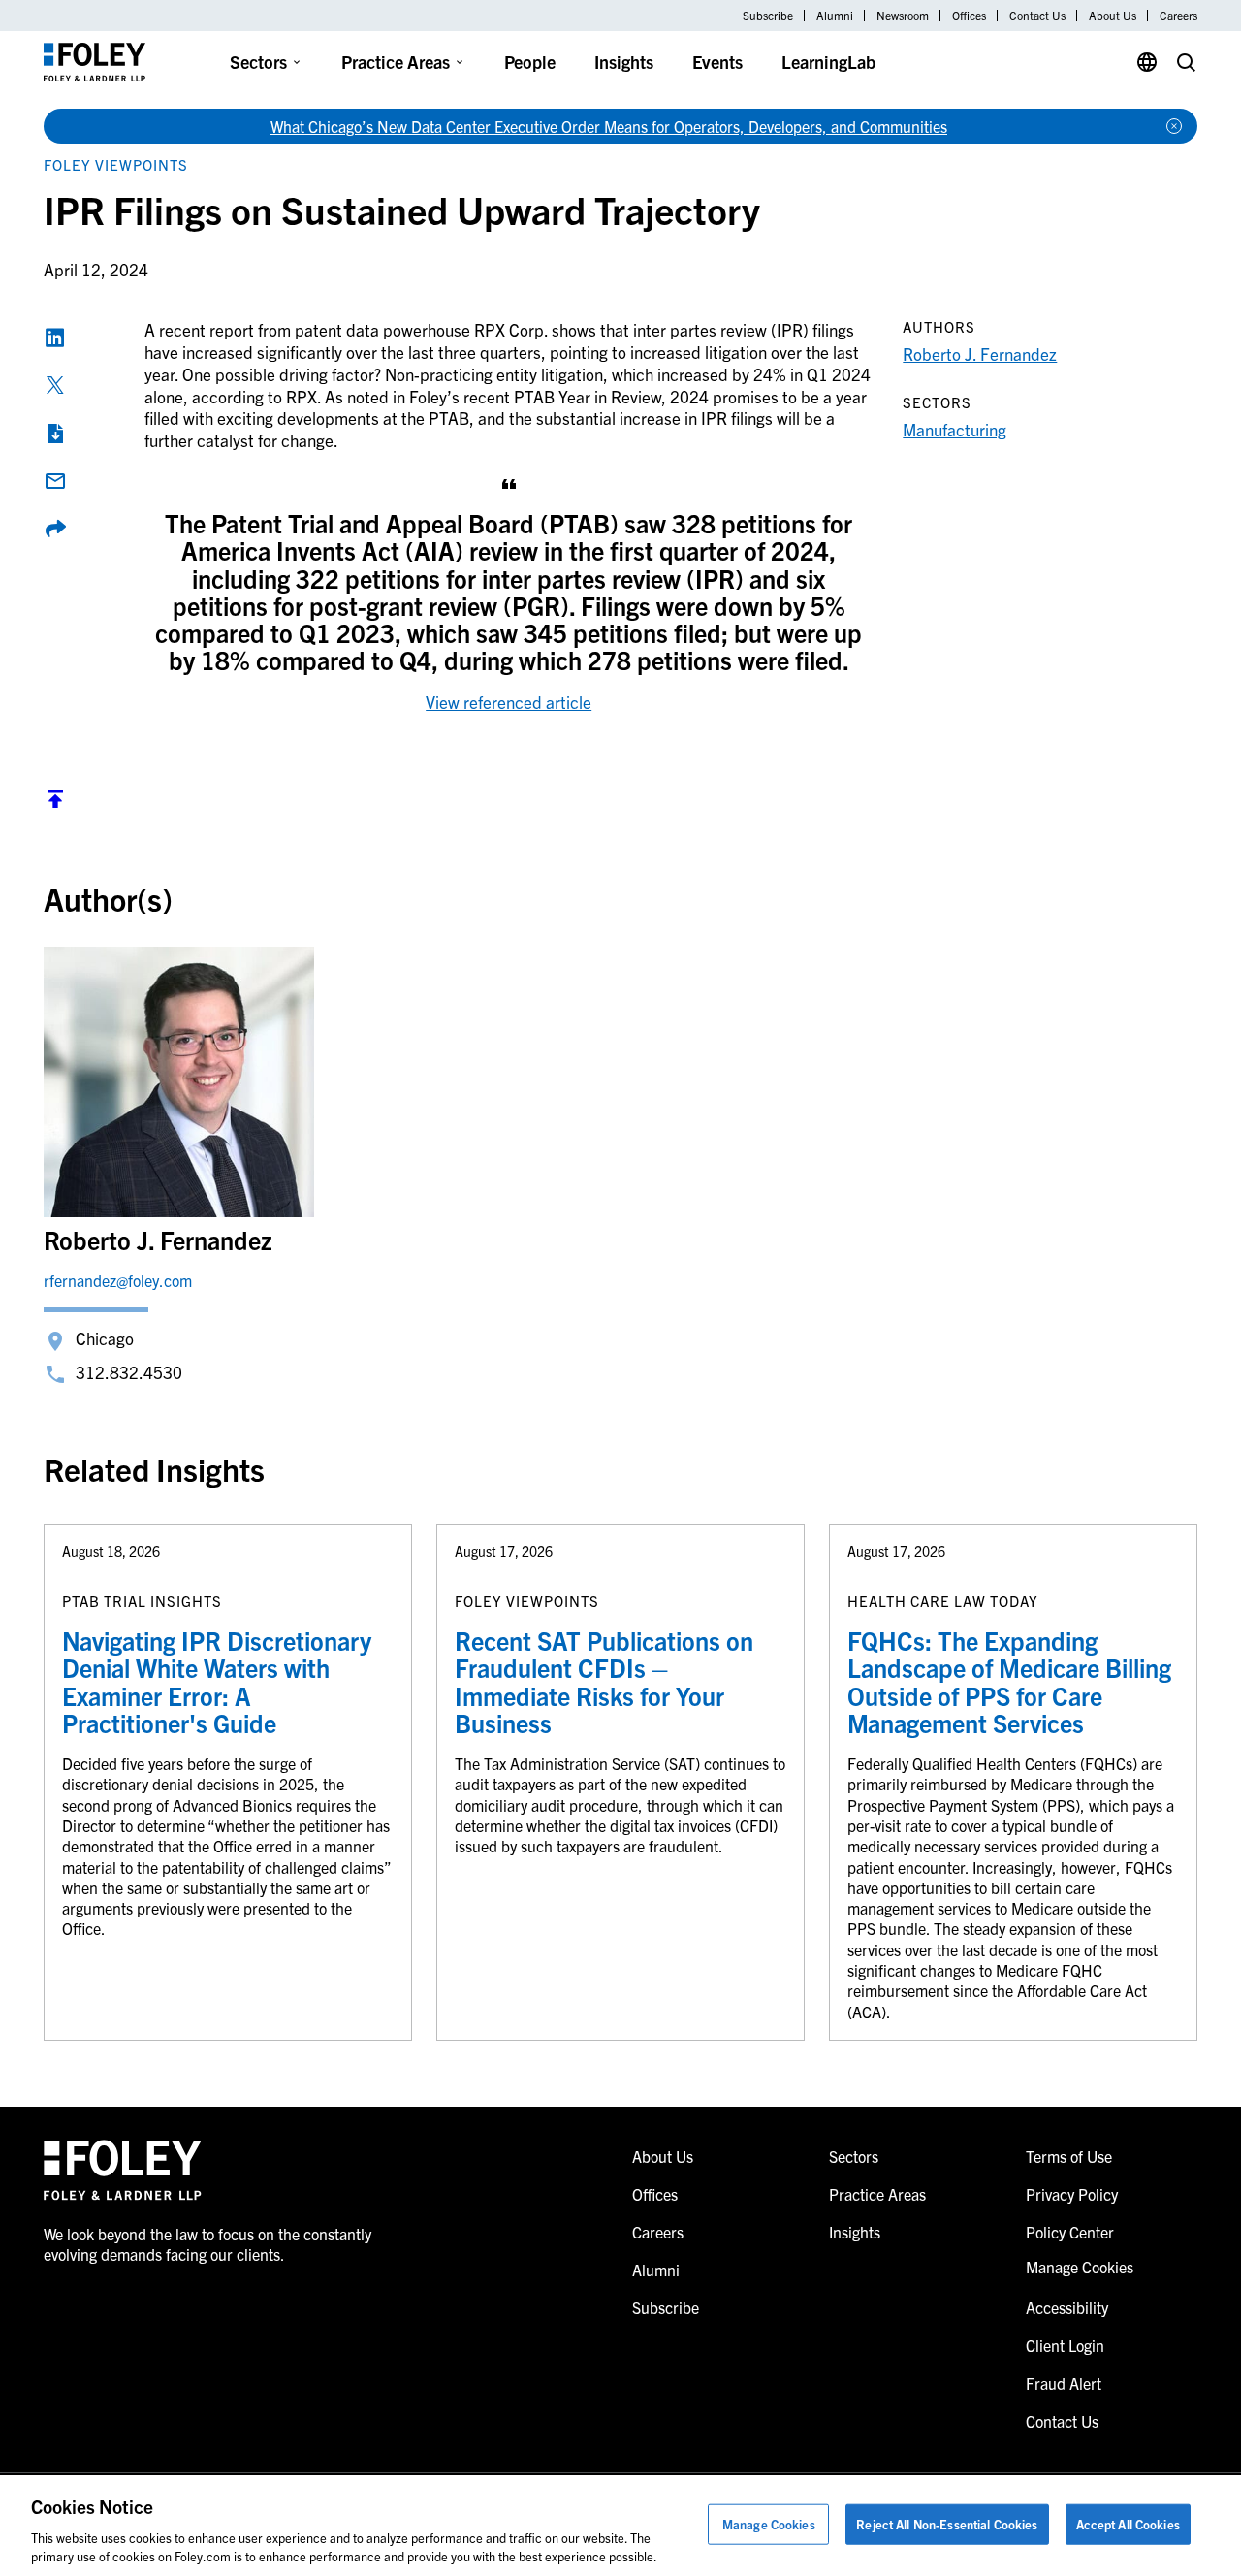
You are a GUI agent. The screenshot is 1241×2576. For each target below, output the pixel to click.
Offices (969, 16)
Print (55, 434)
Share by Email (55, 481)
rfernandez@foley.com (118, 1280)
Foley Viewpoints (116, 164)
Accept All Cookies (1128, 2524)
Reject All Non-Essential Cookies (947, 2524)
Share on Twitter (55, 385)
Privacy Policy (1072, 2194)
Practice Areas (396, 62)
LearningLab (828, 62)
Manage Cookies (769, 2524)
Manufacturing (955, 429)
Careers (1178, 16)
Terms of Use (1069, 2156)
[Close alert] (1174, 126)
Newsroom (903, 16)
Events (717, 62)
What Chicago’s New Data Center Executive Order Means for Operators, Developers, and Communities (609, 126)
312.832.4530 (129, 1372)
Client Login (1065, 2345)
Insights (624, 62)
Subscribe (768, 16)
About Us (1113, 16)
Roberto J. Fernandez (980, 354)
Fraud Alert (1064, 2383)
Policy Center (1070, 2232)
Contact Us (1037, 16)
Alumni (835, 16)
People (530, 62)
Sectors (258, 62)
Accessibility (1067, 2307)
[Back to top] (55, 804)
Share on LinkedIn (55, 338)
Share (55, 529)
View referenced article (509, 702)
